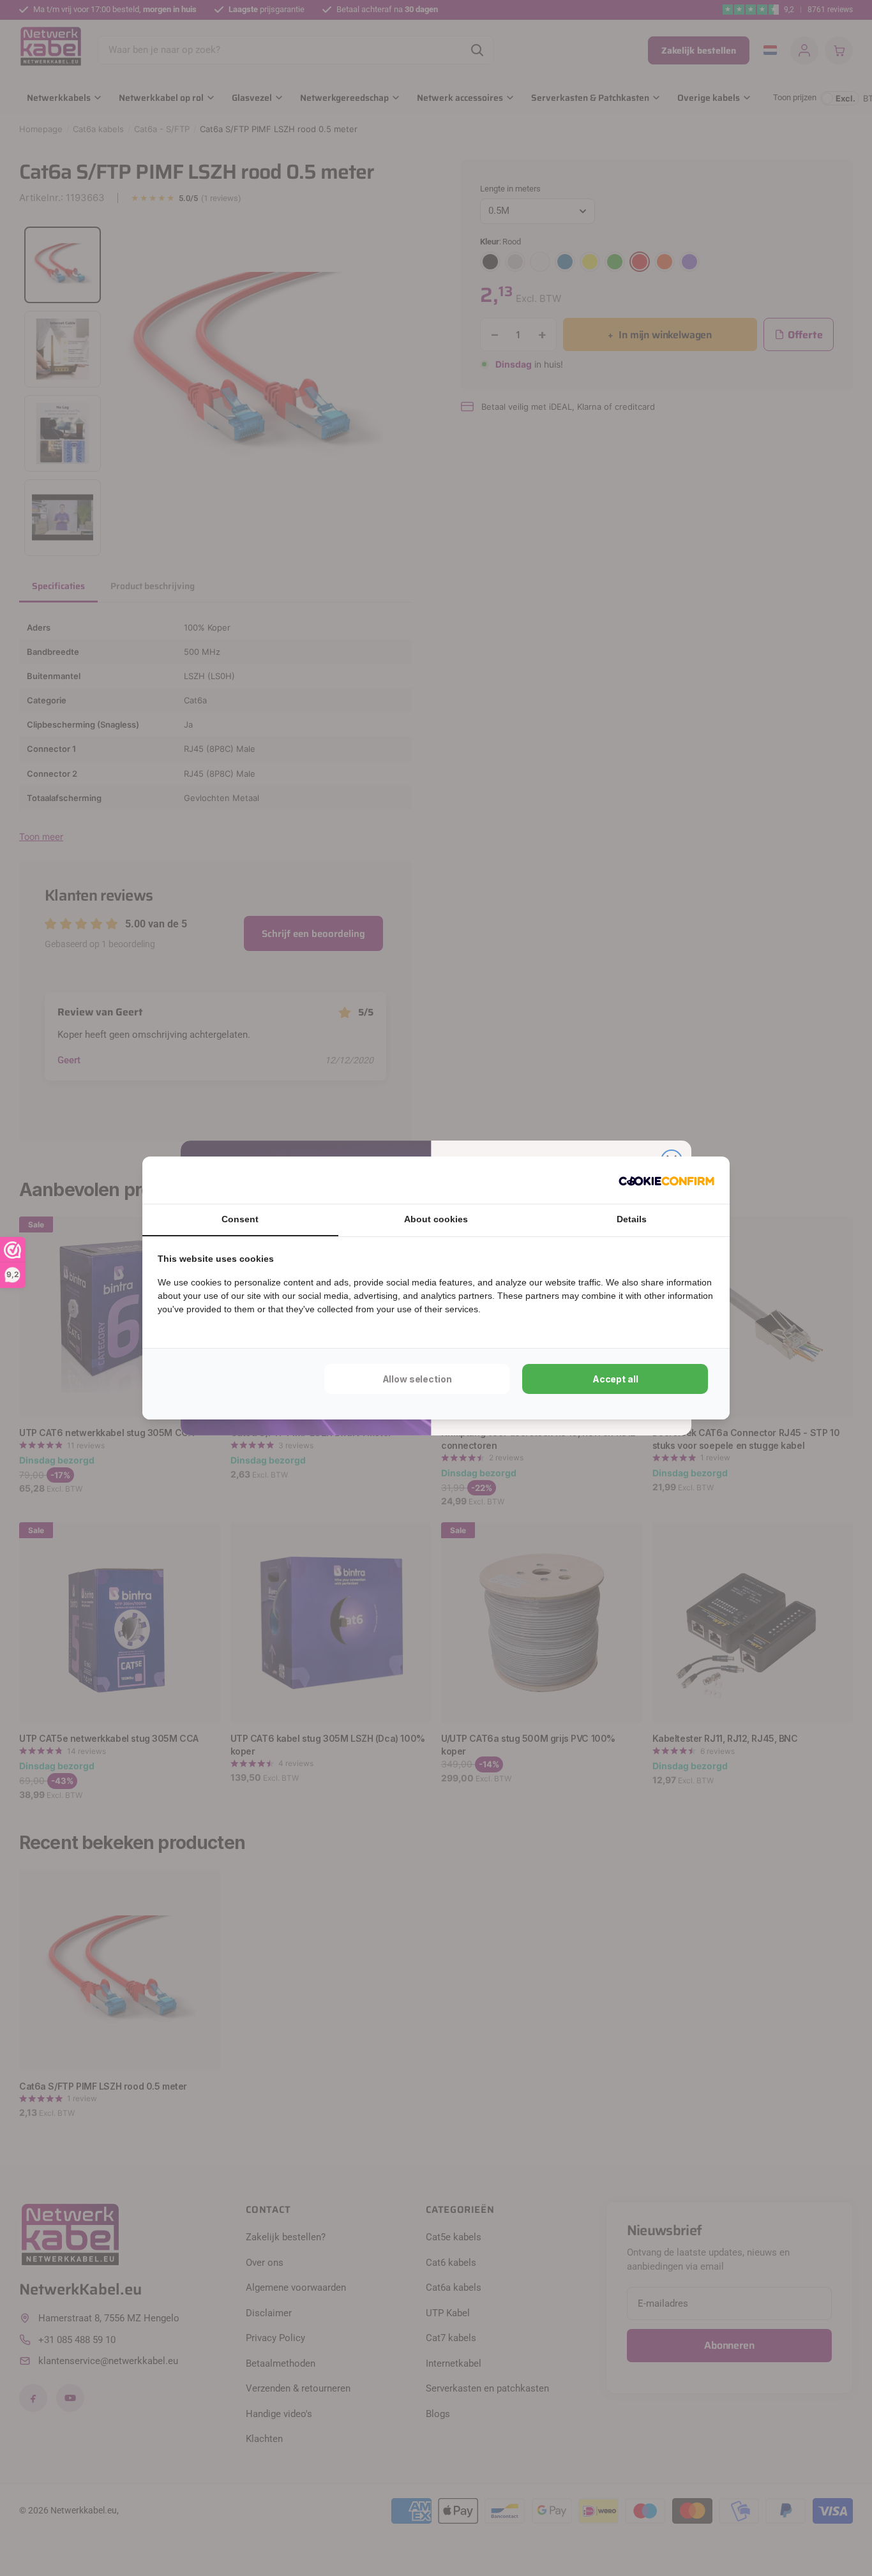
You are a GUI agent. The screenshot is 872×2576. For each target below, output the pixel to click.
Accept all (615, 1379)
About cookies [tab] (436, 1219)
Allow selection (417, 1379)
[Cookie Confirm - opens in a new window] (666, 1180)
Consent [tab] (240, 1219)
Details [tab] (632, 1219)
